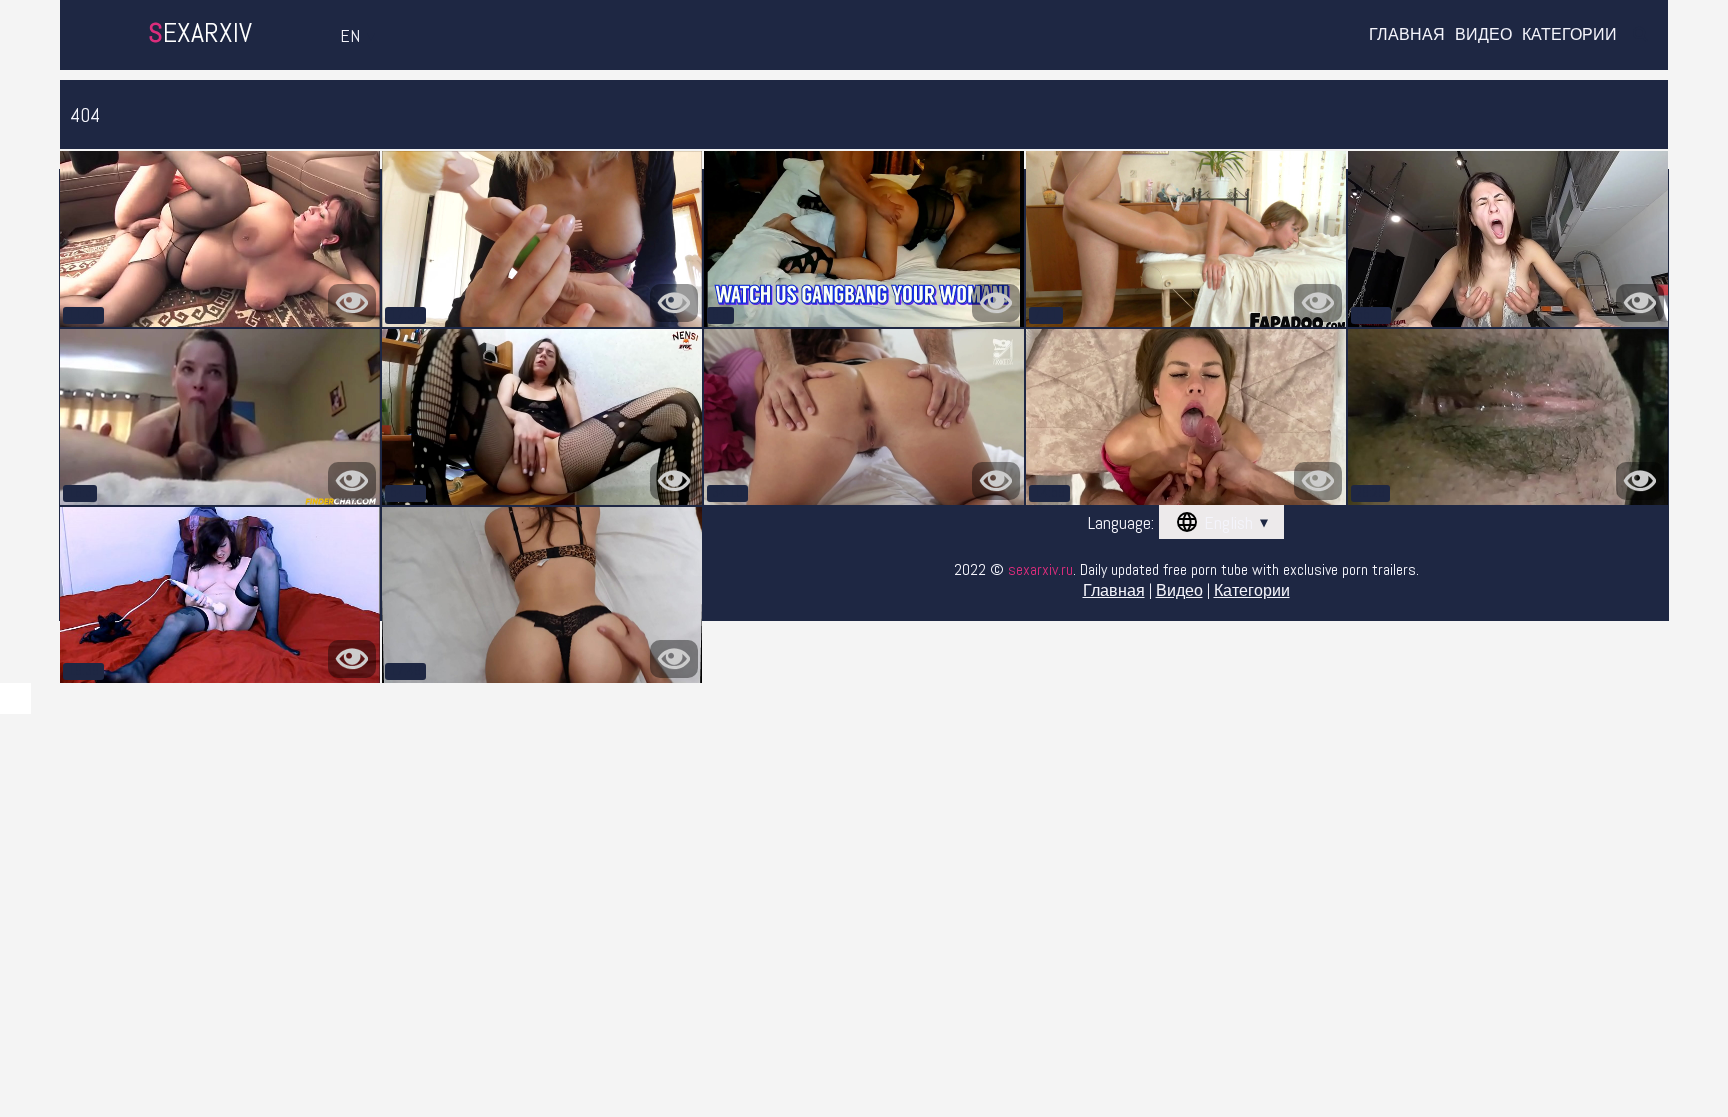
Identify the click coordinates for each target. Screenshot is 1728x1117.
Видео (1483, 35)
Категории (1569, 35)
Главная (1407, 35)
